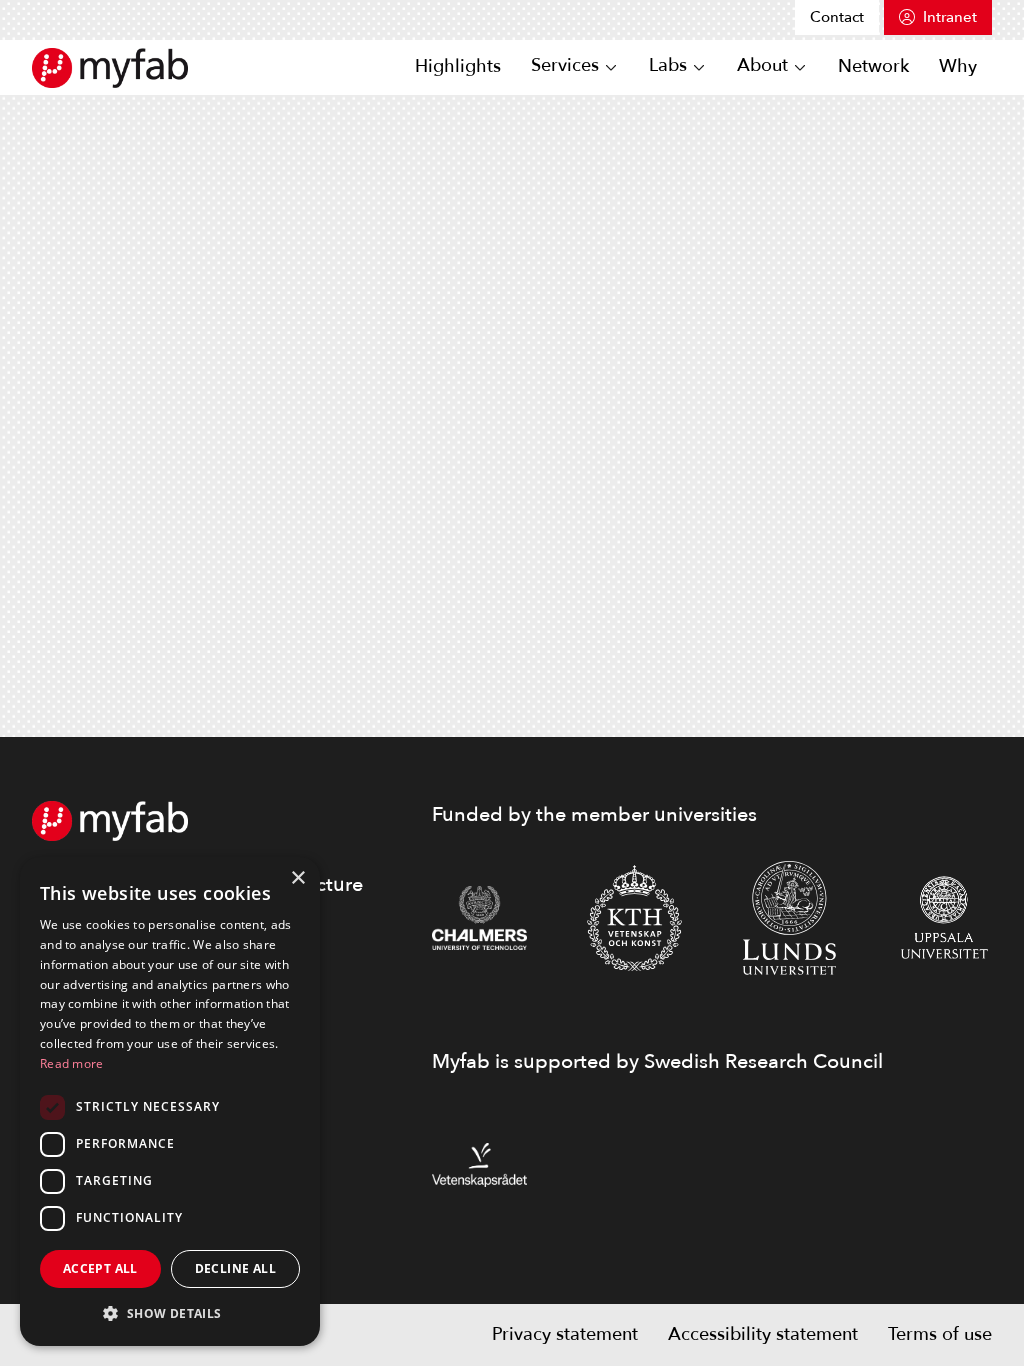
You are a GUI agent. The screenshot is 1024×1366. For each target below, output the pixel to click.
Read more (72, 1063)
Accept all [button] (100, 1268)
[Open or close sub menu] (611, 68)
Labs (668, 66)
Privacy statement (565, 1334)
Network (873, 66)
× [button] (297, 878)
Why (958, 66)
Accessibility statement (763, 1334)
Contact (837, 17)
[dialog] (170, 1101)
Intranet (950, 17)
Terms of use (940, 1334)
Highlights (458, 66)
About (762, 66)
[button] (170, 1313)
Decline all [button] (235, 1268)
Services (565, 66)
